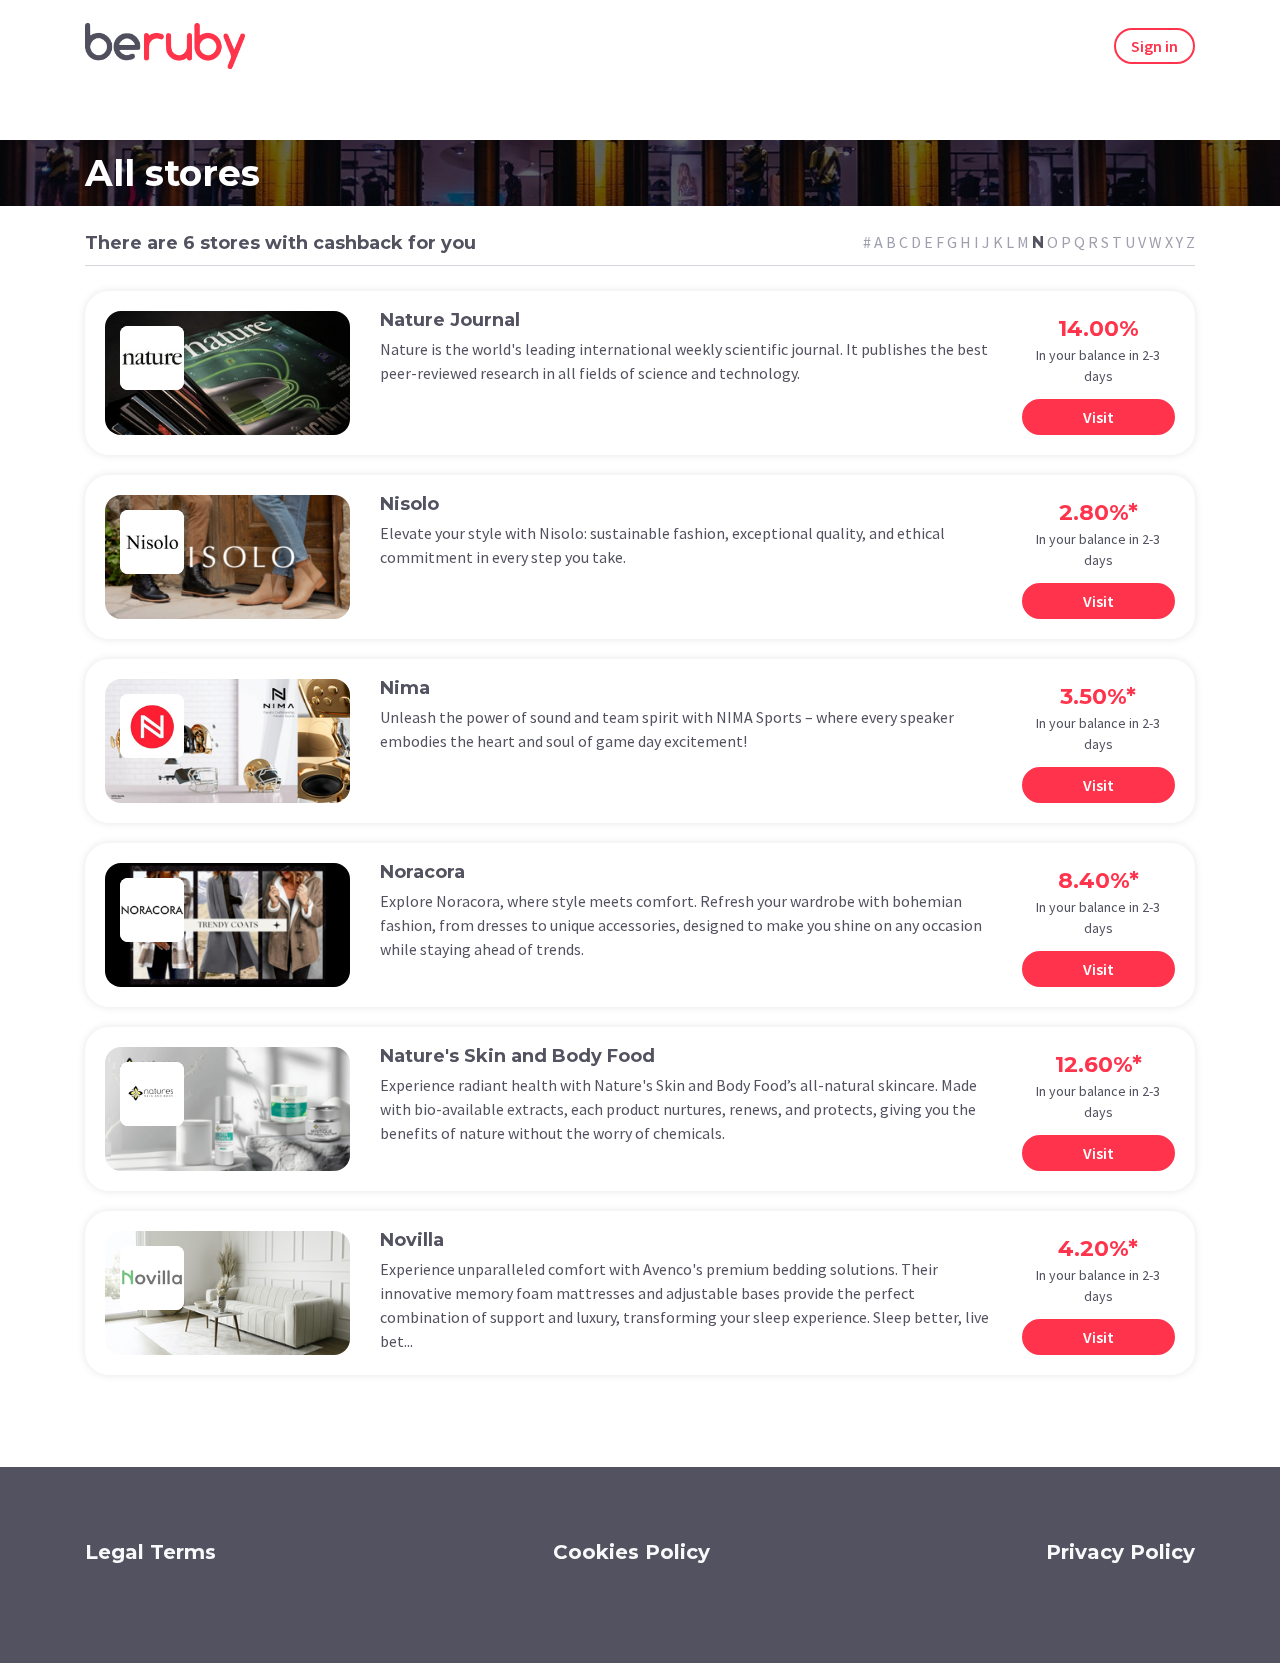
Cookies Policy (631, 1552)
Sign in (1154, 46)
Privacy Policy (1120, 1552)
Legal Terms (150, 1552)
